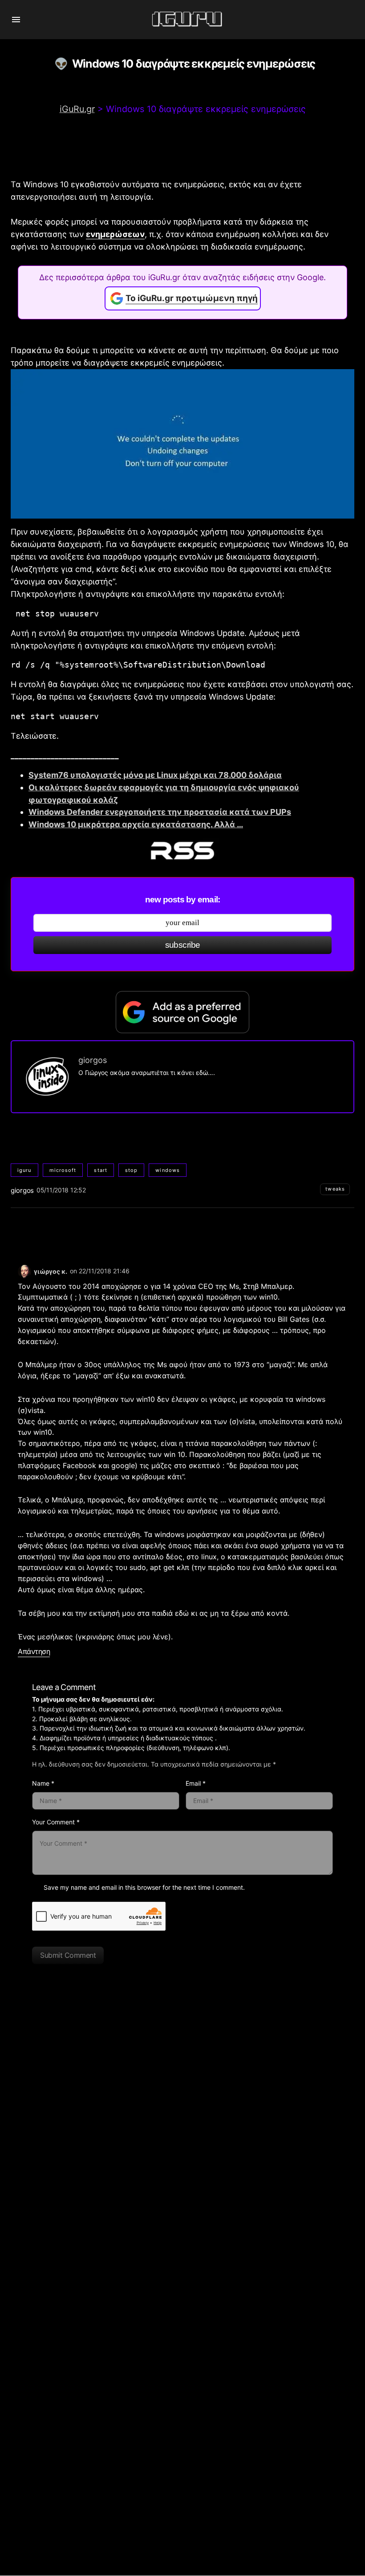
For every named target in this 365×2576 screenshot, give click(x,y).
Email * (196, 1783)
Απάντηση (34, 1652)
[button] (16, 20)
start (101, 1170)
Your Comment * (56, 1822)
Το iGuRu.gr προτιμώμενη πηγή (192, 298)
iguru (24, 1170)
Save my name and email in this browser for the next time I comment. (144, 1887)
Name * (43, 1783)
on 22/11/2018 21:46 (100, 1271)
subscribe (183, 945)
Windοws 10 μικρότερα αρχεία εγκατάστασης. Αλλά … (136, 824)
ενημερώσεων (115, 234)
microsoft (63, 1170)
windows (168, 1170)
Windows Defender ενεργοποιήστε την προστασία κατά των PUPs (160, 812)
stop (131, 1170)
